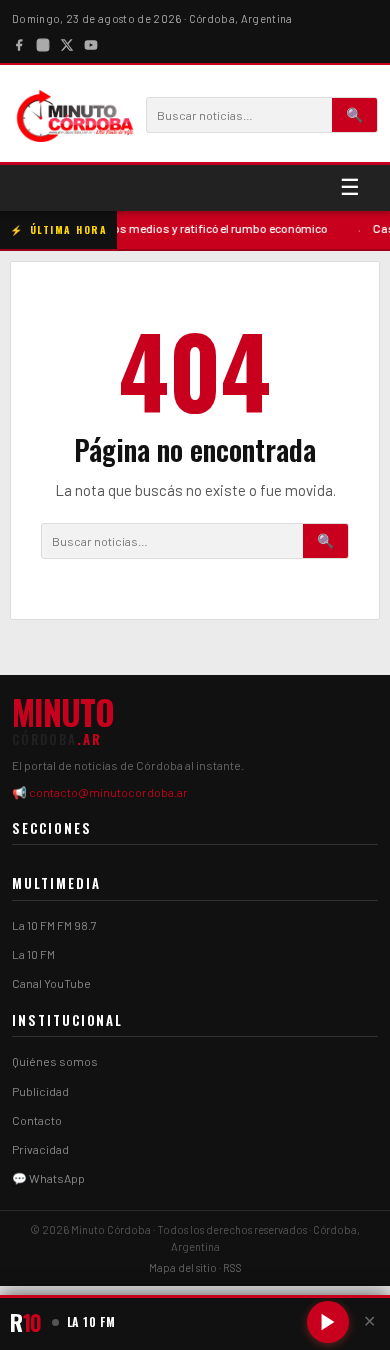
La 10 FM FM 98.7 (54, 925)
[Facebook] (19, 43)
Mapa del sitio (183, 1267)
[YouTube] (91, 43)
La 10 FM (33, 954)
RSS (232, 1267)
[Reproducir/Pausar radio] (328, 1322)
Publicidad (40, 1091)
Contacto (37, 1120)
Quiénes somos (55, 1061)
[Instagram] (43, 43)
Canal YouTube (51, 983)
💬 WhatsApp (48, 1178)
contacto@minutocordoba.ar (108, 792)
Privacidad (40, 1149)
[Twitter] (67, 43)
